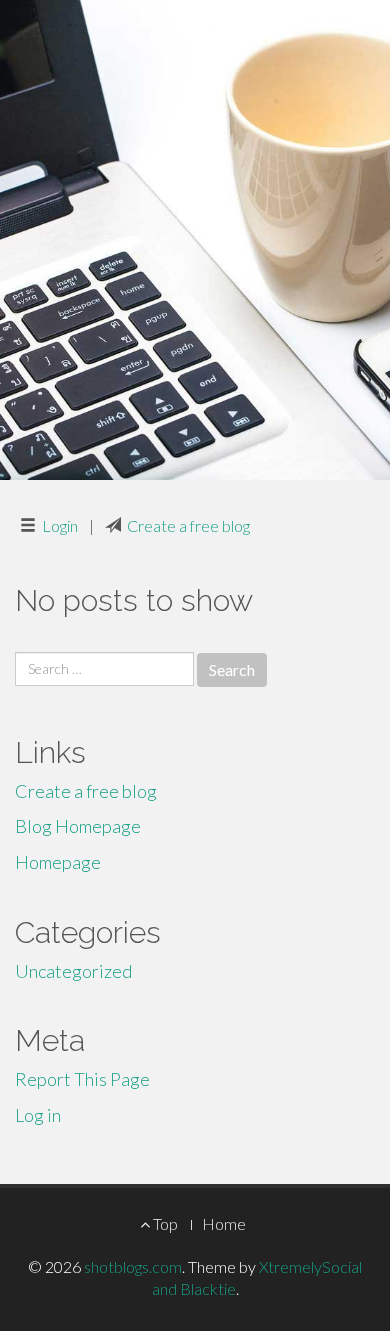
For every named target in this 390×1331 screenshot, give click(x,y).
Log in (38, 1115)
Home (224, 1223)
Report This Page (82, 1079)
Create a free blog (188, 525)
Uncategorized (73, 971)
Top (164, 1223)
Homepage (58, 862)
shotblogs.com (133, 1266)
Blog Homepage (78, 826)
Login (60, 525)
